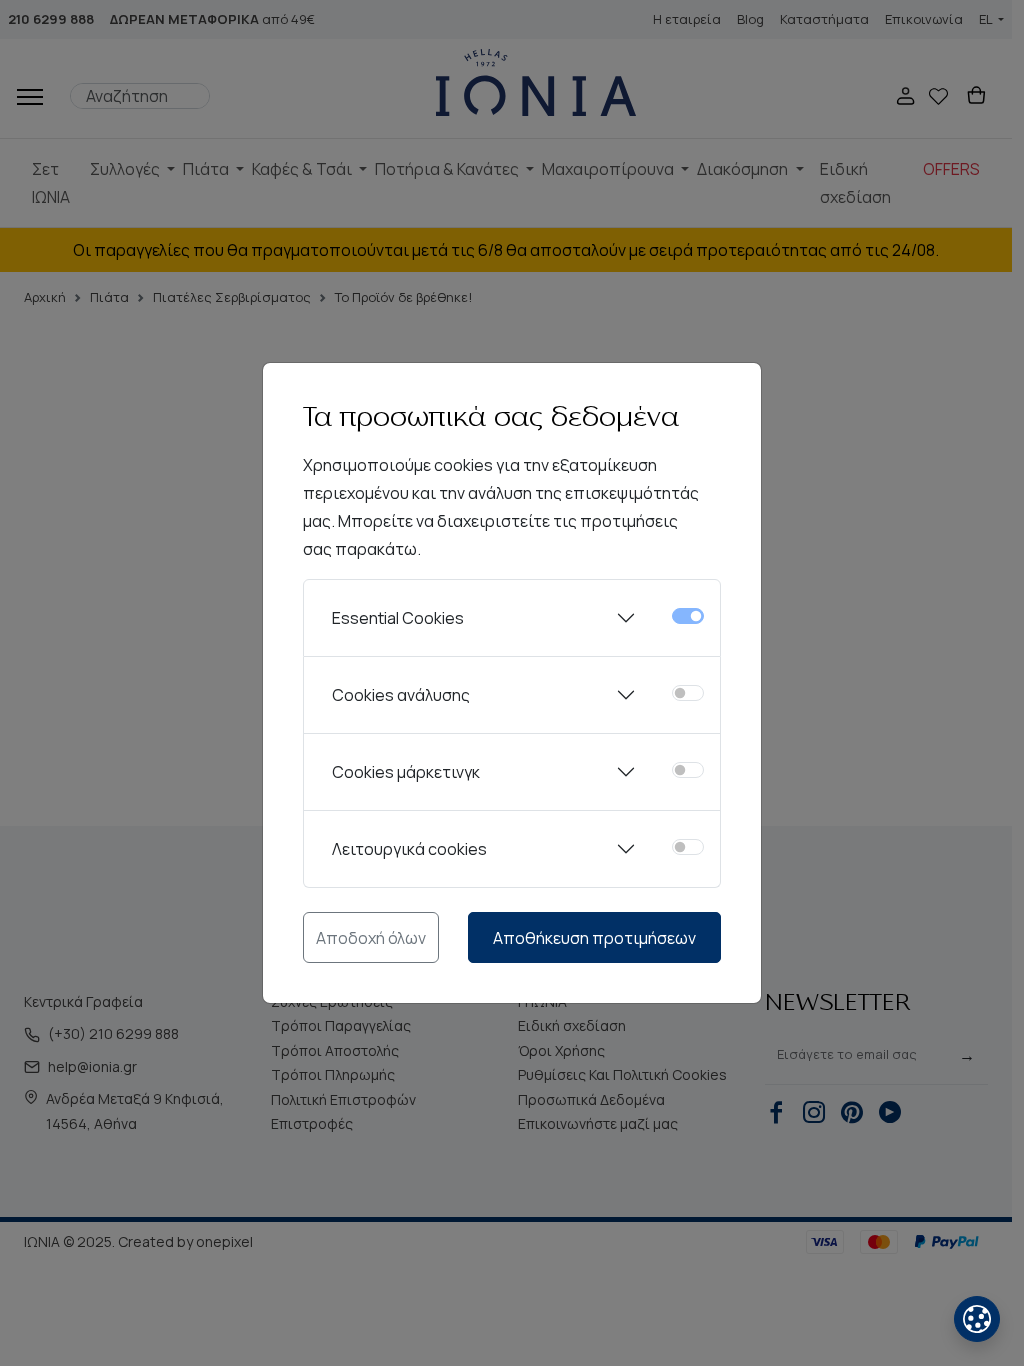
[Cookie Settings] (977, 1319)
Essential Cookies (398, 618)
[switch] (688, 693)
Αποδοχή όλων (371, 938)
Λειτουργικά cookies (409, 849)
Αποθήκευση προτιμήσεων (594, 938)
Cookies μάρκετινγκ (406, 772)
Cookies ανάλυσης (401, 695)
